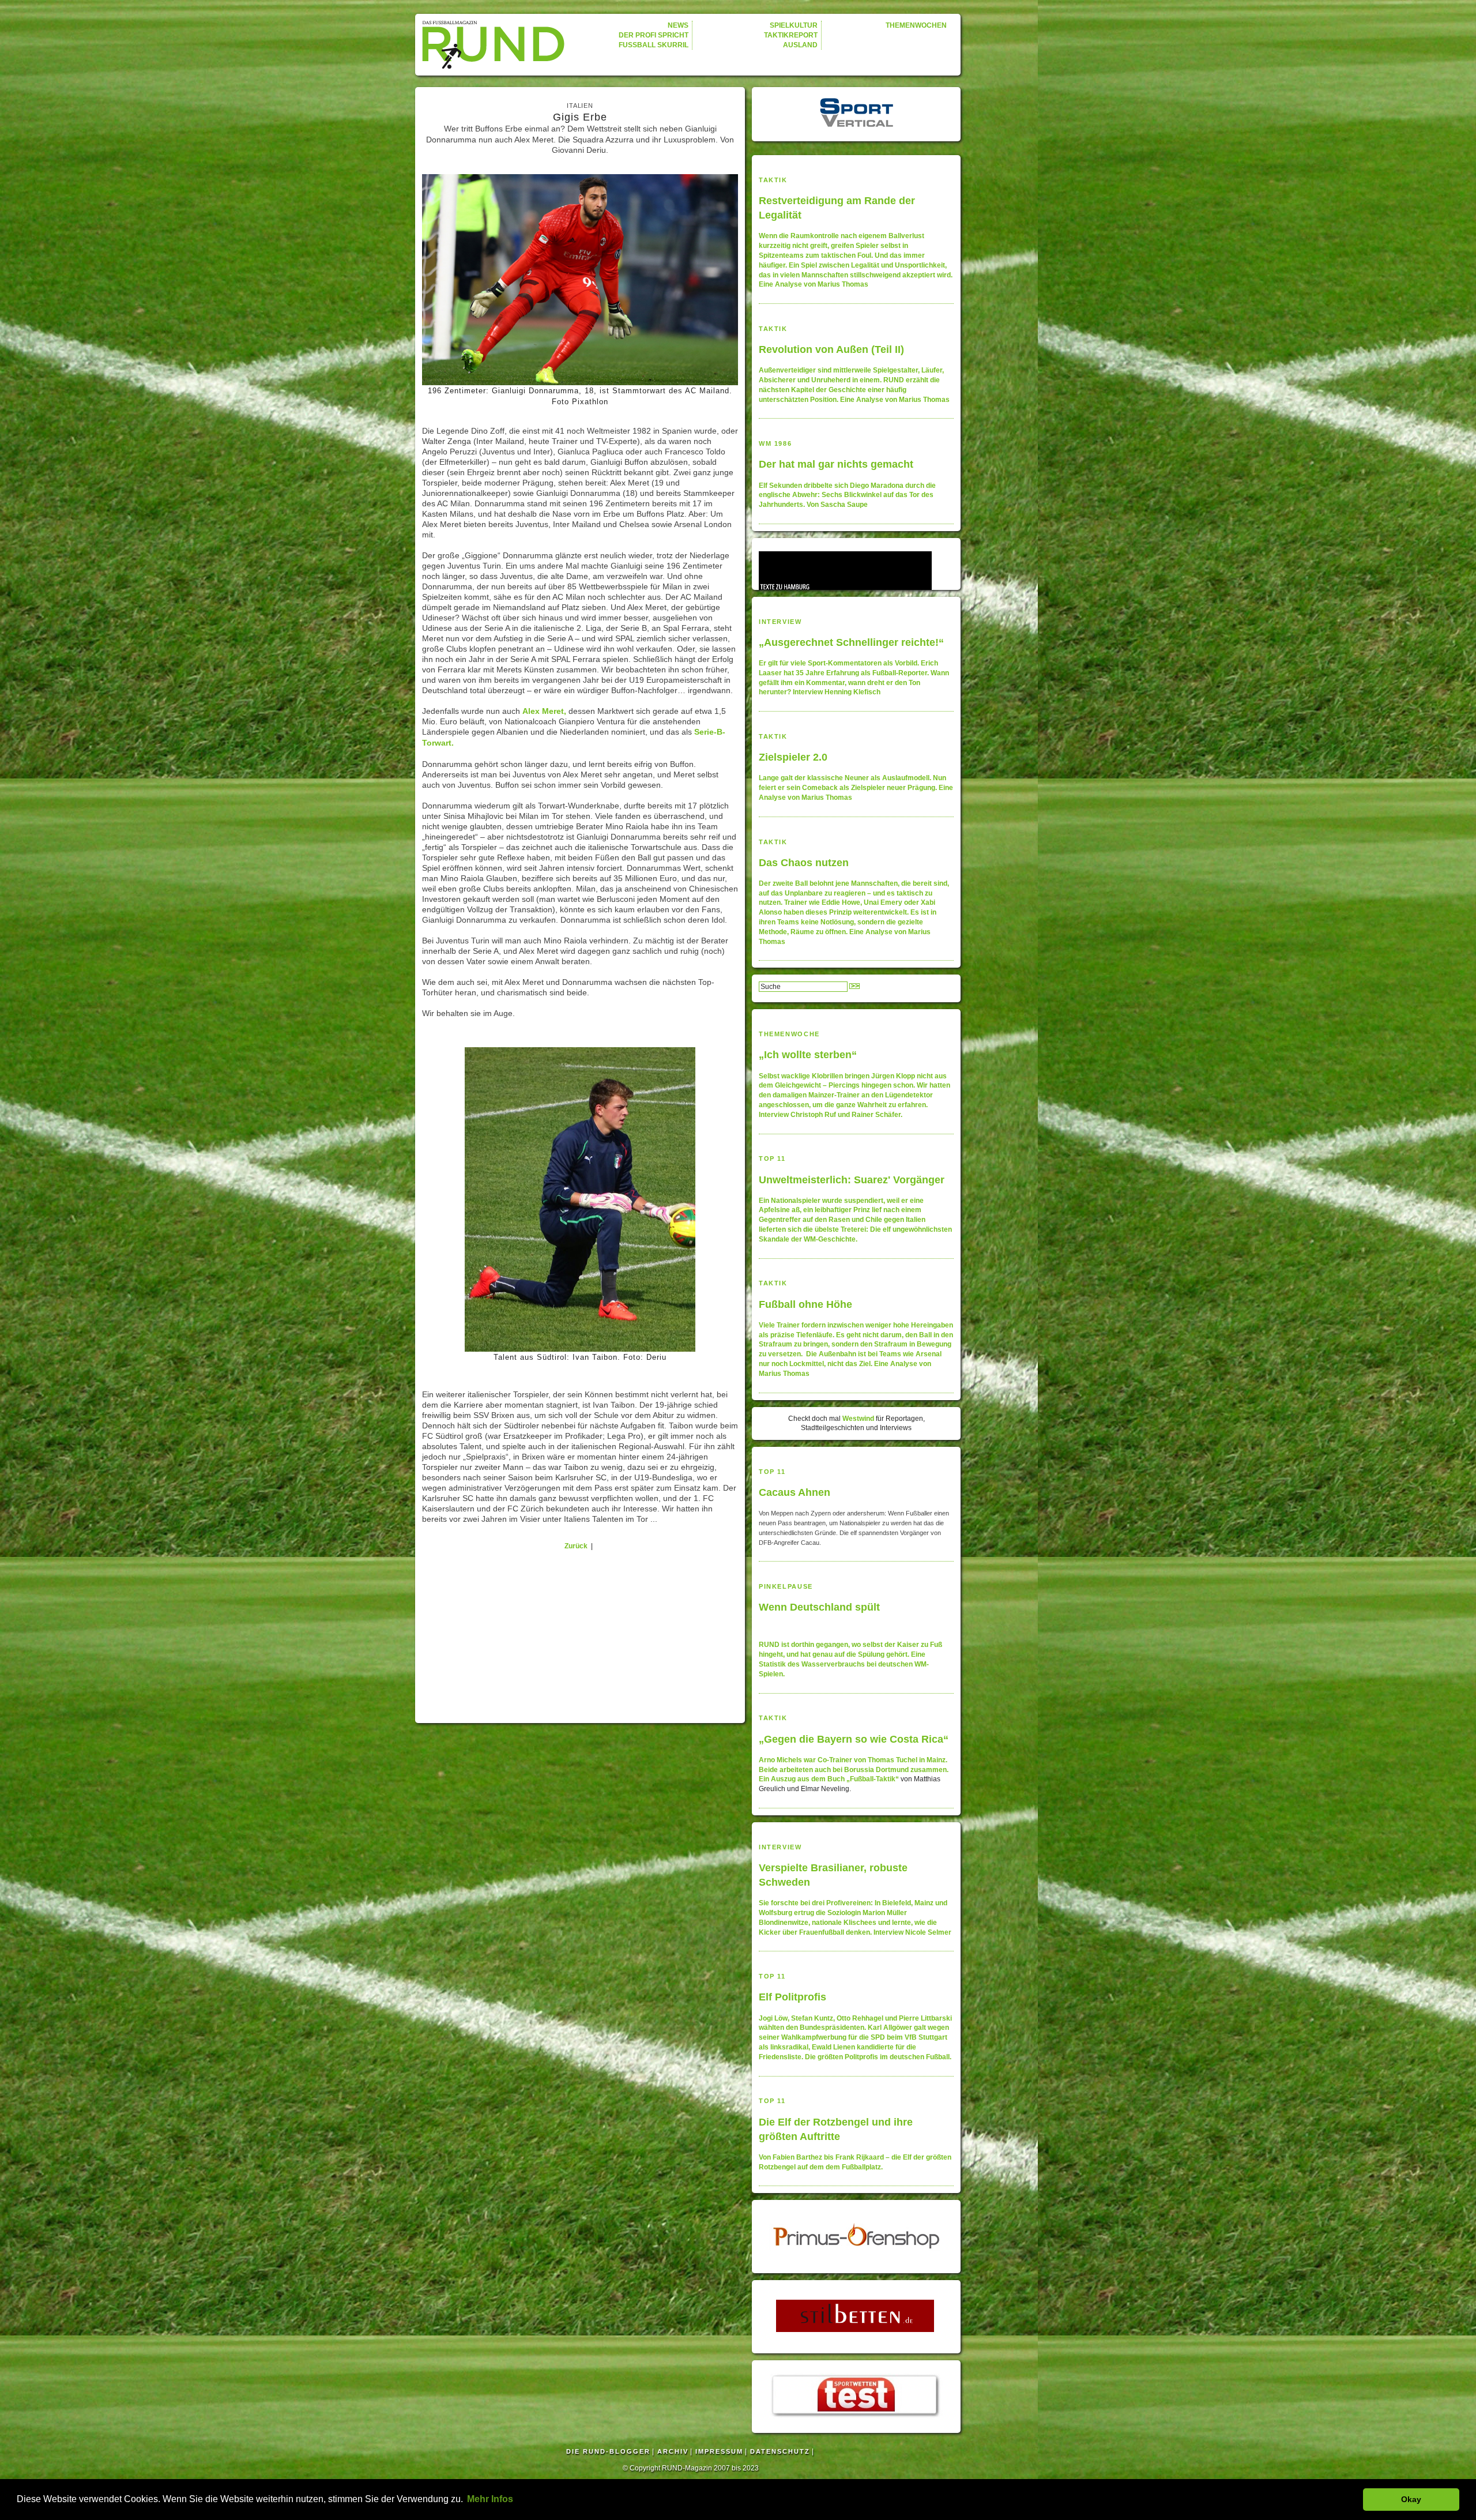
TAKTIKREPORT (791, 35)
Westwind (858, 1419)
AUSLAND (800, 45)
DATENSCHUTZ (780, 2451)
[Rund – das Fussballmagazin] (495, 44)
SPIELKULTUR (794, 25)
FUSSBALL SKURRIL (654, 45)
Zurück (576, 1546)
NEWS (678, 25)
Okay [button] (1411, 2499)
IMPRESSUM (719, 2451)
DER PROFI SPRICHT (654, 35)
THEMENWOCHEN (916, 25)
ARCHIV (673, 2451)
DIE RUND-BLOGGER (608, 2451)
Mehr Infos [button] (490, 2499)
